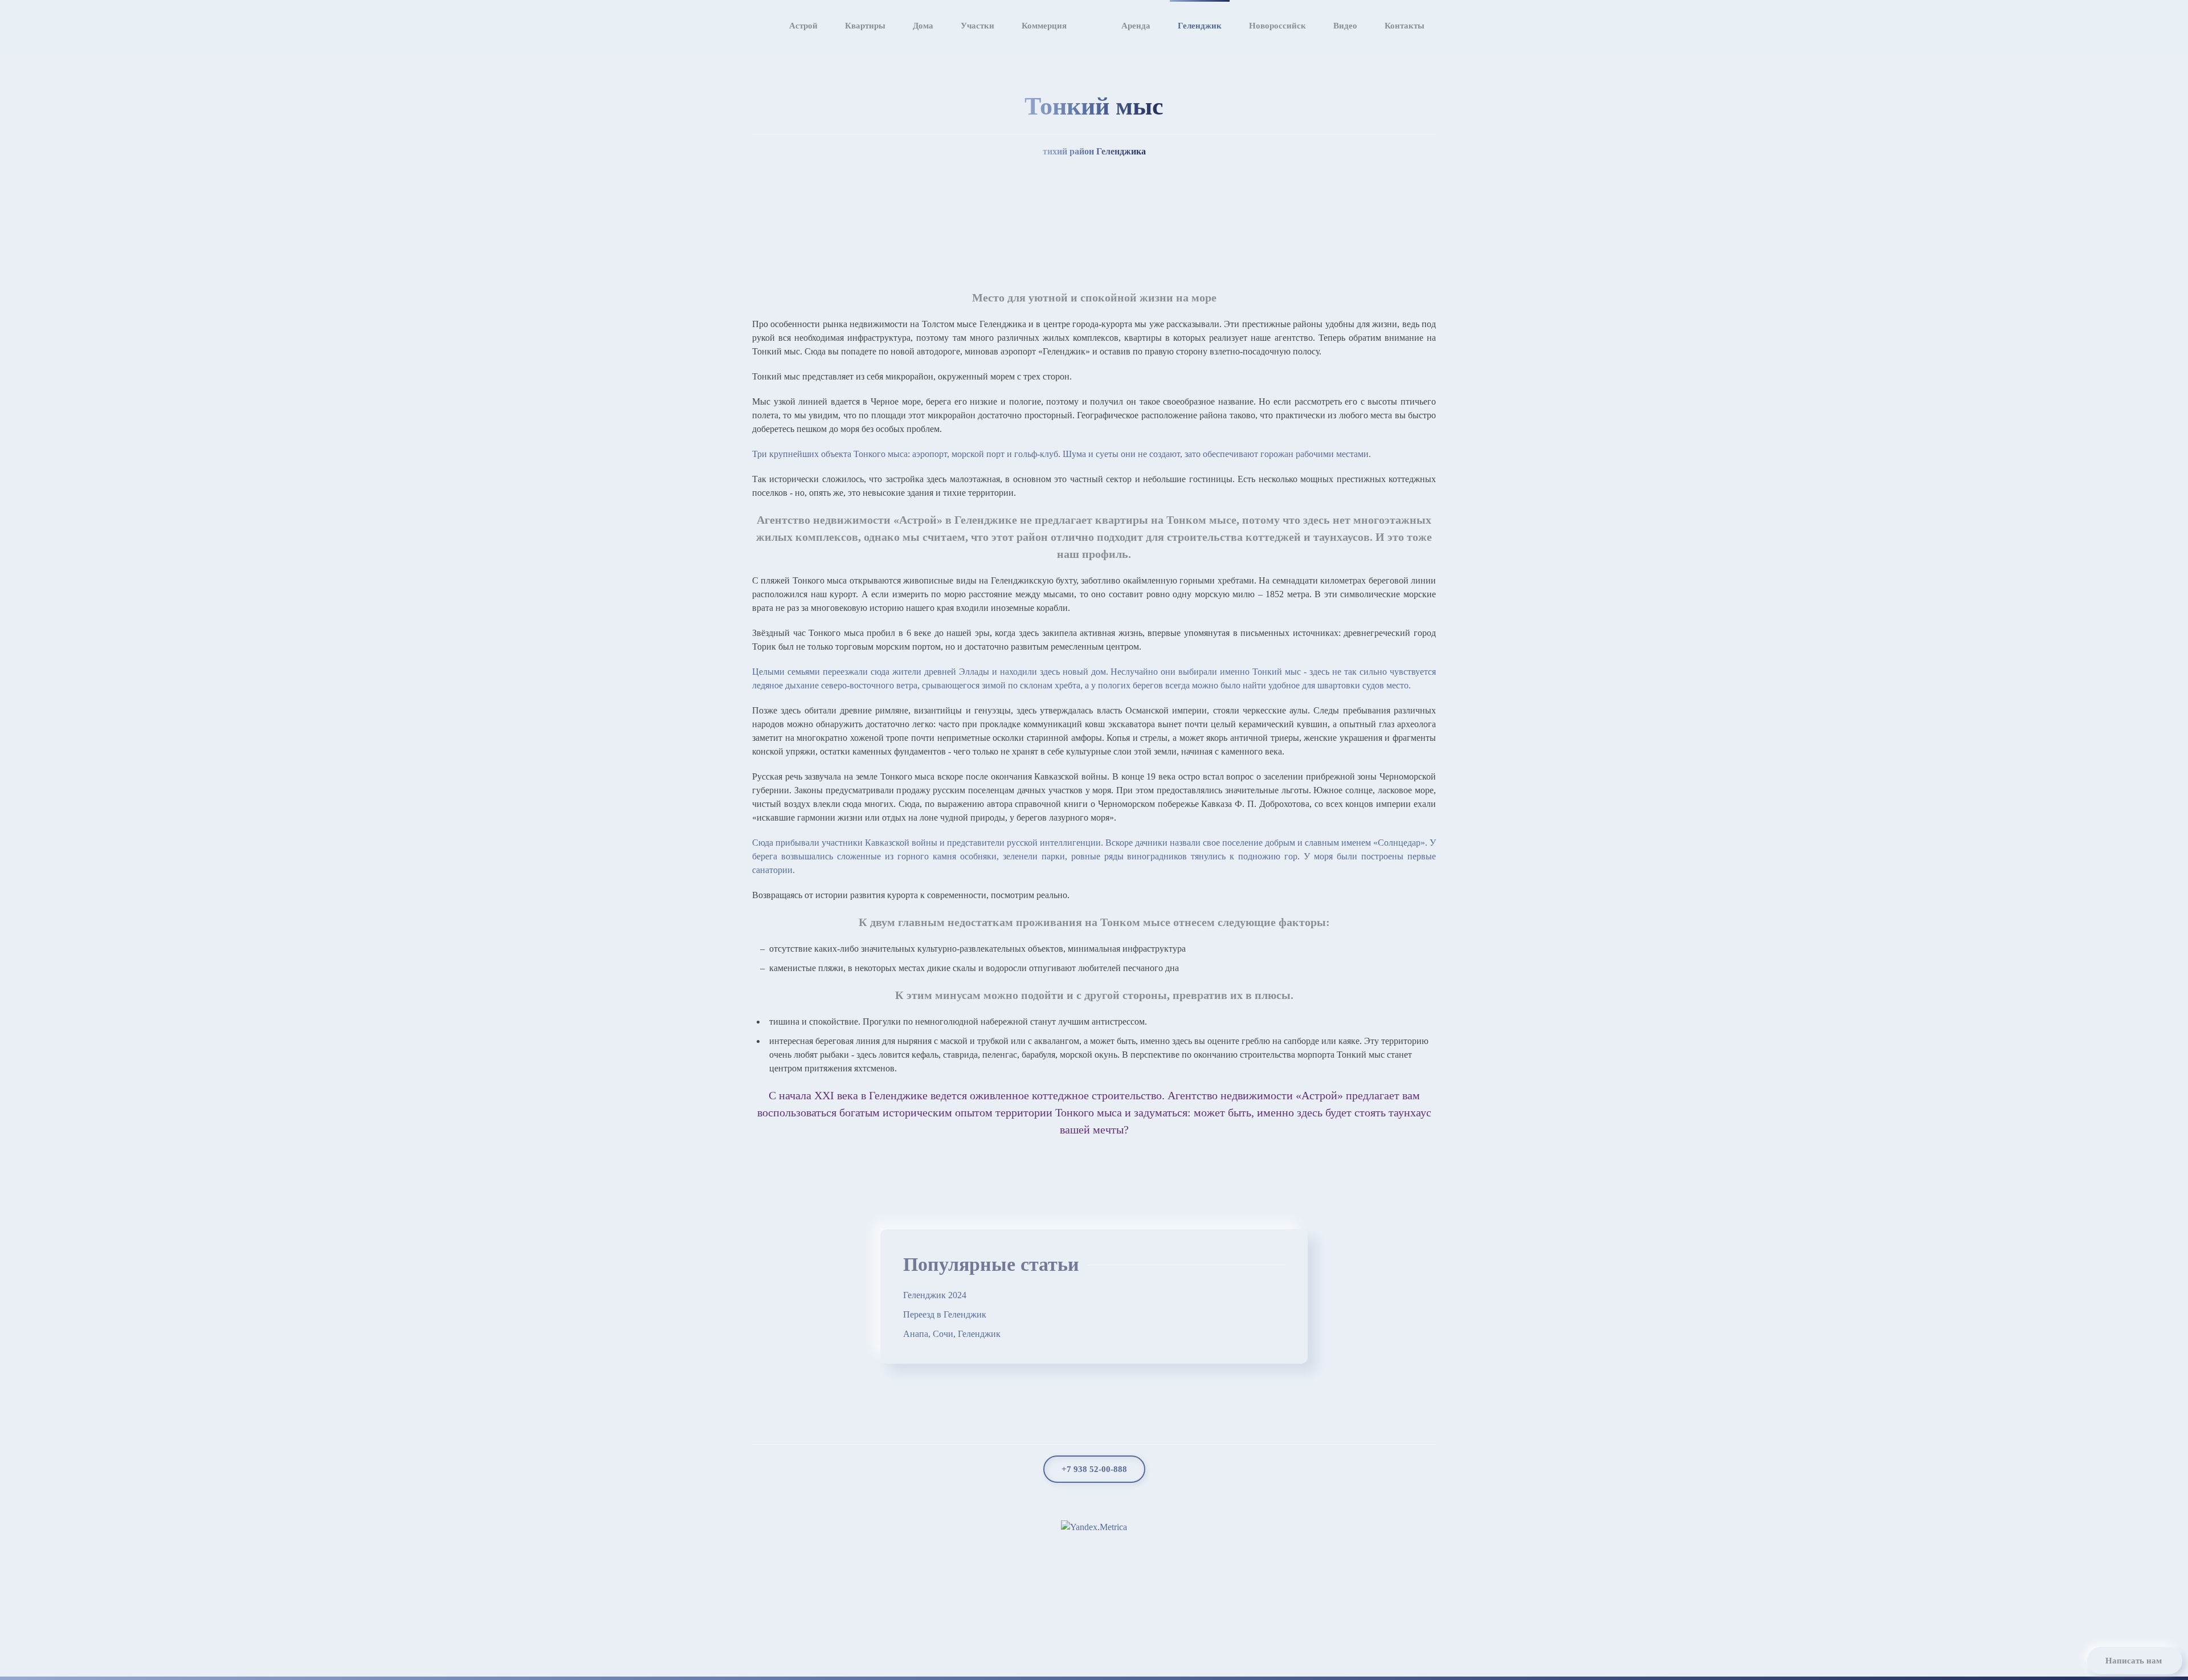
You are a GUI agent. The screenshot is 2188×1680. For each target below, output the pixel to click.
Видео (1345, 26)
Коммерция (1044, 26)
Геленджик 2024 (935, 1295)
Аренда (1136, 26)
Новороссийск (1277, 26)
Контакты (1405, 26)
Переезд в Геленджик (945, 1314)
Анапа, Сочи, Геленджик (952, 1334)
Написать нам (2134, 1661)
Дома (923, 26)
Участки (977, 26)
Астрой (803, 26)
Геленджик (1200, 26)
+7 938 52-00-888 (1094, 1469)
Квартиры (865, 26)
